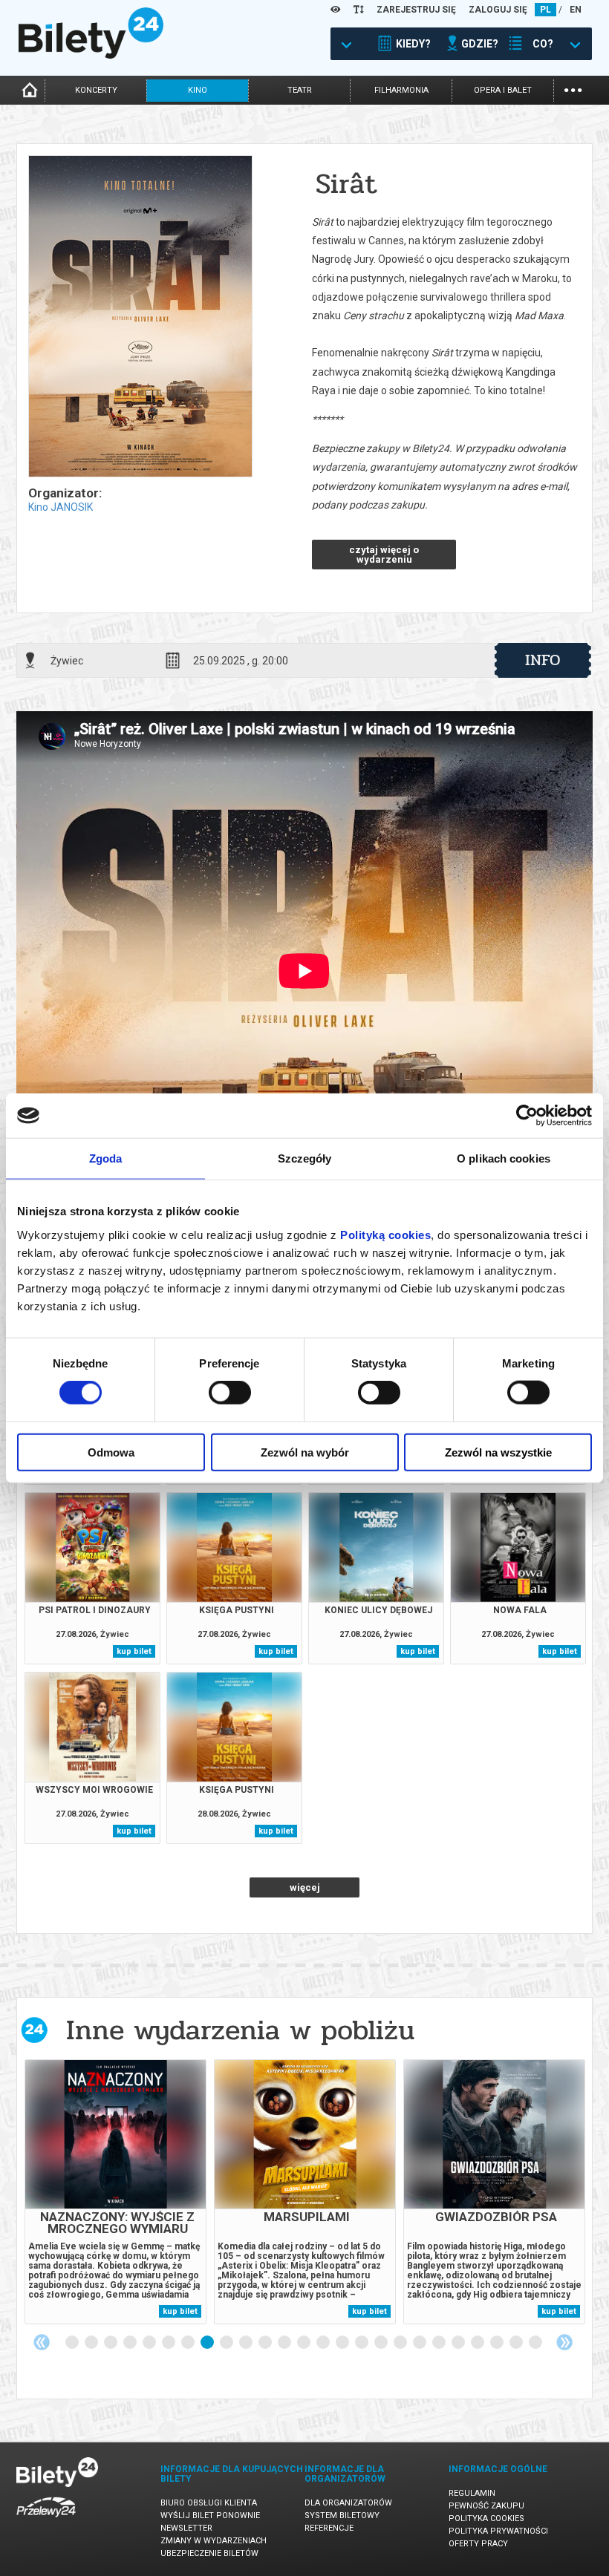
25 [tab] (536, 2343)
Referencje (329, 2528)
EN (576, 10)
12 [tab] (285, 2343)
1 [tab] (73, 2343)
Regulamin (472, 2493)
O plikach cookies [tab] (504, 1158)
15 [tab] (343, 2343)
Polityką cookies (385, 1234)
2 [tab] (92, 2343)
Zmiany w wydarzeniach (214, 2541)
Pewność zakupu (486, 2506)
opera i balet (503, 90)
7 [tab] (189, 2343)
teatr (300, 90)
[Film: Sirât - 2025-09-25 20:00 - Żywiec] (140, 317)
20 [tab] (440, 2343)
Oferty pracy (478, 2544)
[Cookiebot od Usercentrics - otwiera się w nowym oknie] (527, 1116)
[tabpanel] (115, 2192)
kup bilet (134, 1651)
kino (198, 90)
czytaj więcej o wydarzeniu (384, 555)
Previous (42, 2342)
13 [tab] (304, 2343)
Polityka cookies (486, 2518)
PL (546, 10)
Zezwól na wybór (305, 1452)
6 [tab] (169, 2343)
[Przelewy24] (46, 2520)
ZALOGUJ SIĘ (498, 10)
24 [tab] (517, 2343)
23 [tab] (498, 2343)
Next (564, 2342)
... (573, 89)
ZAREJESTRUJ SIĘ (416, 10)
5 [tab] (150, 2343)
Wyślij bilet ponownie (210, 2515)
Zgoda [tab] (106, 1158)
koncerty (96, 90)
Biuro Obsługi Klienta (209, 2503)
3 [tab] (111, 2343)
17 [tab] (382, 2343)
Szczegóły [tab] (305, 1158)
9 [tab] (227, 2343)
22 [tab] (478, 2343)
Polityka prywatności (498, 2531)
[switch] (230, 1393)
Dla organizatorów (348, 2503)
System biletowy (342, 2515)
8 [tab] (208, 2343)
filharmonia (401, 90)
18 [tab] (401, 2343)
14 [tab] (324, 2343)
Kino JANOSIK (61, 507)
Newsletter (186, 2528)
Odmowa (111, 1452)
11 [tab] (266, 2343)
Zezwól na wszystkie (498, 1452)
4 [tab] (131, 2343)
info (543, 660)
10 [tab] (247, 2343)
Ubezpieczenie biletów (209, 2553)
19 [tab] (420, 2343)
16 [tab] (362, 2343)
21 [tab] (459, 2343)
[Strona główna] (91, 55)
